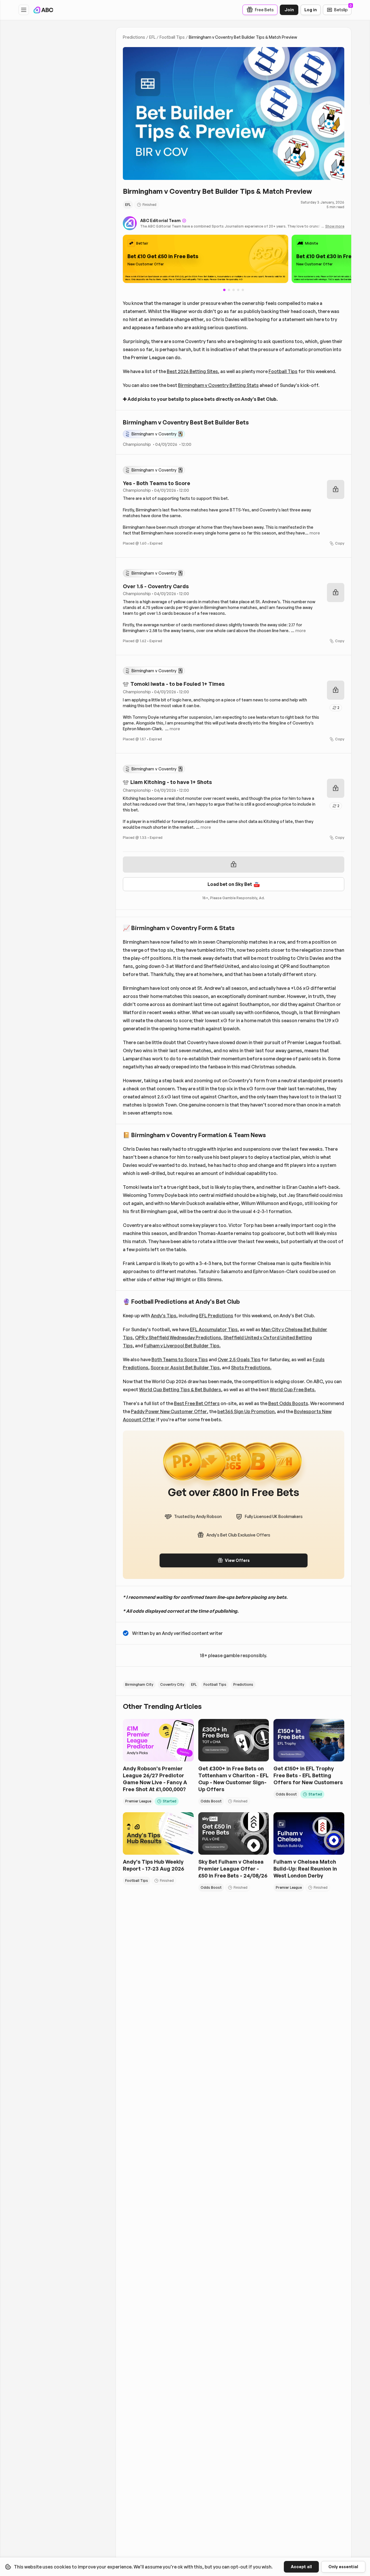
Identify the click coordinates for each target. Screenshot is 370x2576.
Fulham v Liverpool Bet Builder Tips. (182, 1346)
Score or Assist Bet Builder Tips (185, 1368)
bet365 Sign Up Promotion (246, 1411)
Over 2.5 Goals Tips (239, 1359)
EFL (152, 37)
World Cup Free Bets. (293, 1389)
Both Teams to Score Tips (180, 1359)
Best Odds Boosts (288, 1403)
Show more (335, 226)
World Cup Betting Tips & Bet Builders (180, 1389)
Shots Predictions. (251, 1368)
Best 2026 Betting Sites (192, 371)
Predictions (134, 37)
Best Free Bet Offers (197, 1403)
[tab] (229, 290)
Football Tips (172, 37)
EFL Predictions (216, 1316)
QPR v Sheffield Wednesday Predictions (178, 1338)
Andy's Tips (164, 1316)
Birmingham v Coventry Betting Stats (218, 385)
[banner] (206, 259)
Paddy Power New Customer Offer (169, 1411)
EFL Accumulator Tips (214, 1329)
